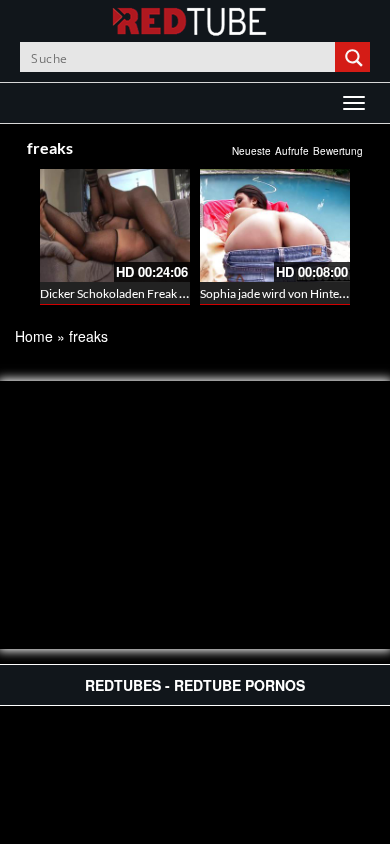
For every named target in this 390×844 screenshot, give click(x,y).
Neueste (251, 151)
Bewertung (338, 151)
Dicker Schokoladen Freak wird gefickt (140, 293)
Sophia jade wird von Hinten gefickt (291, 293)
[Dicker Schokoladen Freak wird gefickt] (115, 225)
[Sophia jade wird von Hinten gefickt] (275, 225)
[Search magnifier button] (355, 57)
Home (34, 336)
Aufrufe (292, 151)
